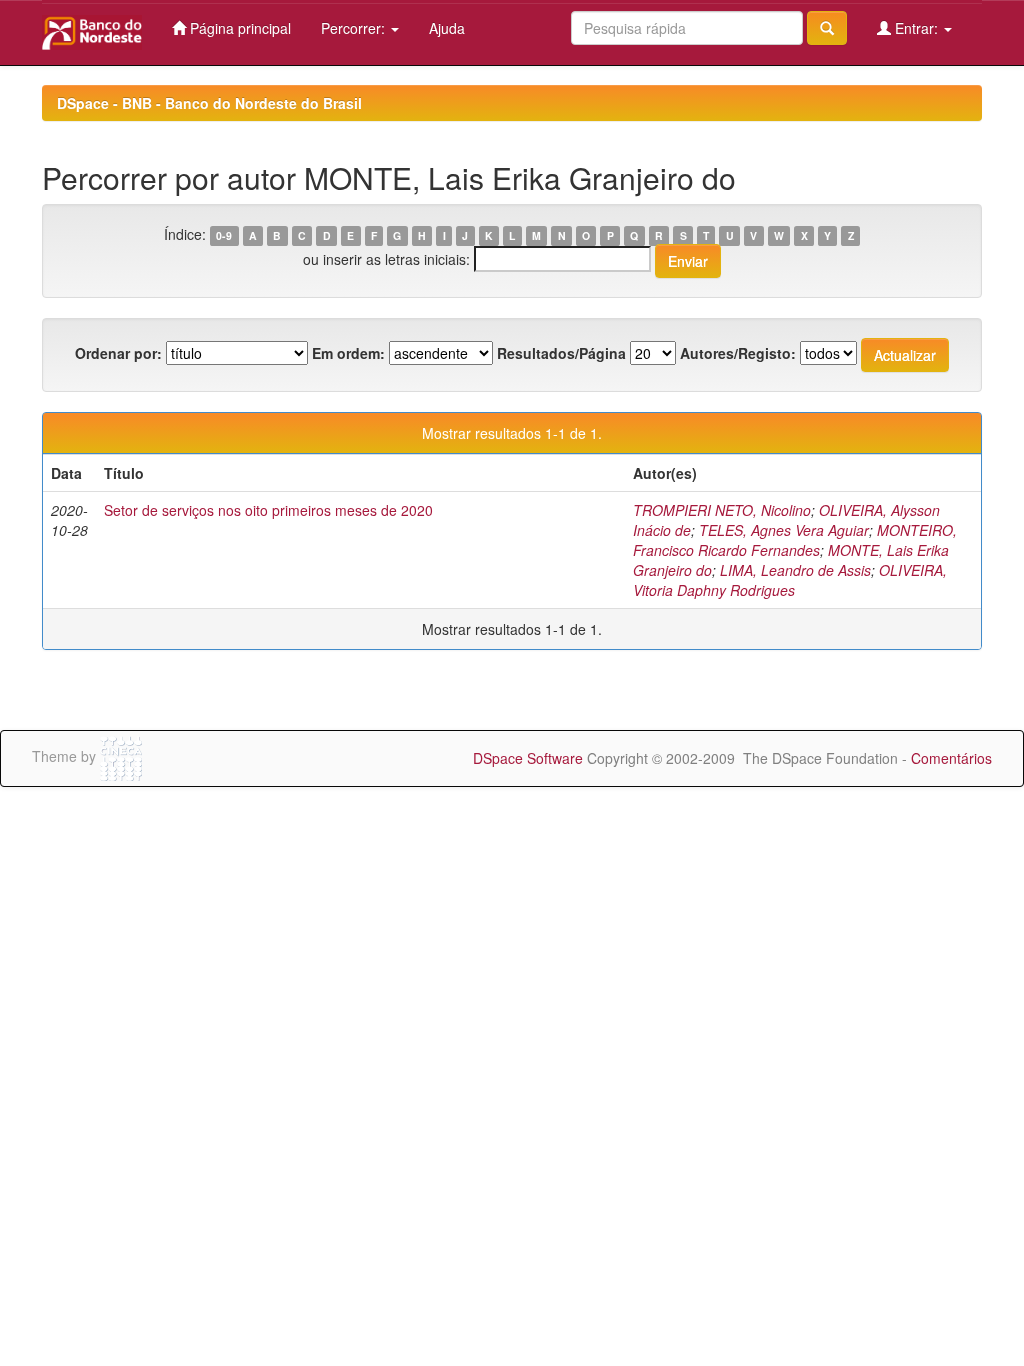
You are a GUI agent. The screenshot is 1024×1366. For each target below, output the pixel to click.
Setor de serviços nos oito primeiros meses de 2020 (268, 510)
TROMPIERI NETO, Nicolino (722, 510)
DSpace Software (528, 758)
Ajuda (447, 28)
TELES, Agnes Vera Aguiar (784, 530)
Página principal (238, 28)
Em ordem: (348, 353)
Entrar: (916, 28)
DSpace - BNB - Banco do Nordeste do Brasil (209, 103)
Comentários (951, 758)
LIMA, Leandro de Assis (795, 570)
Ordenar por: (118, 353)
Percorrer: (355, 28)
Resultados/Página (561, 353)
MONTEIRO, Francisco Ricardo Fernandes (795, 540)
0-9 (224, 235)
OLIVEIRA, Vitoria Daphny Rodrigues (790, 580)
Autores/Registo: (738, 353)
